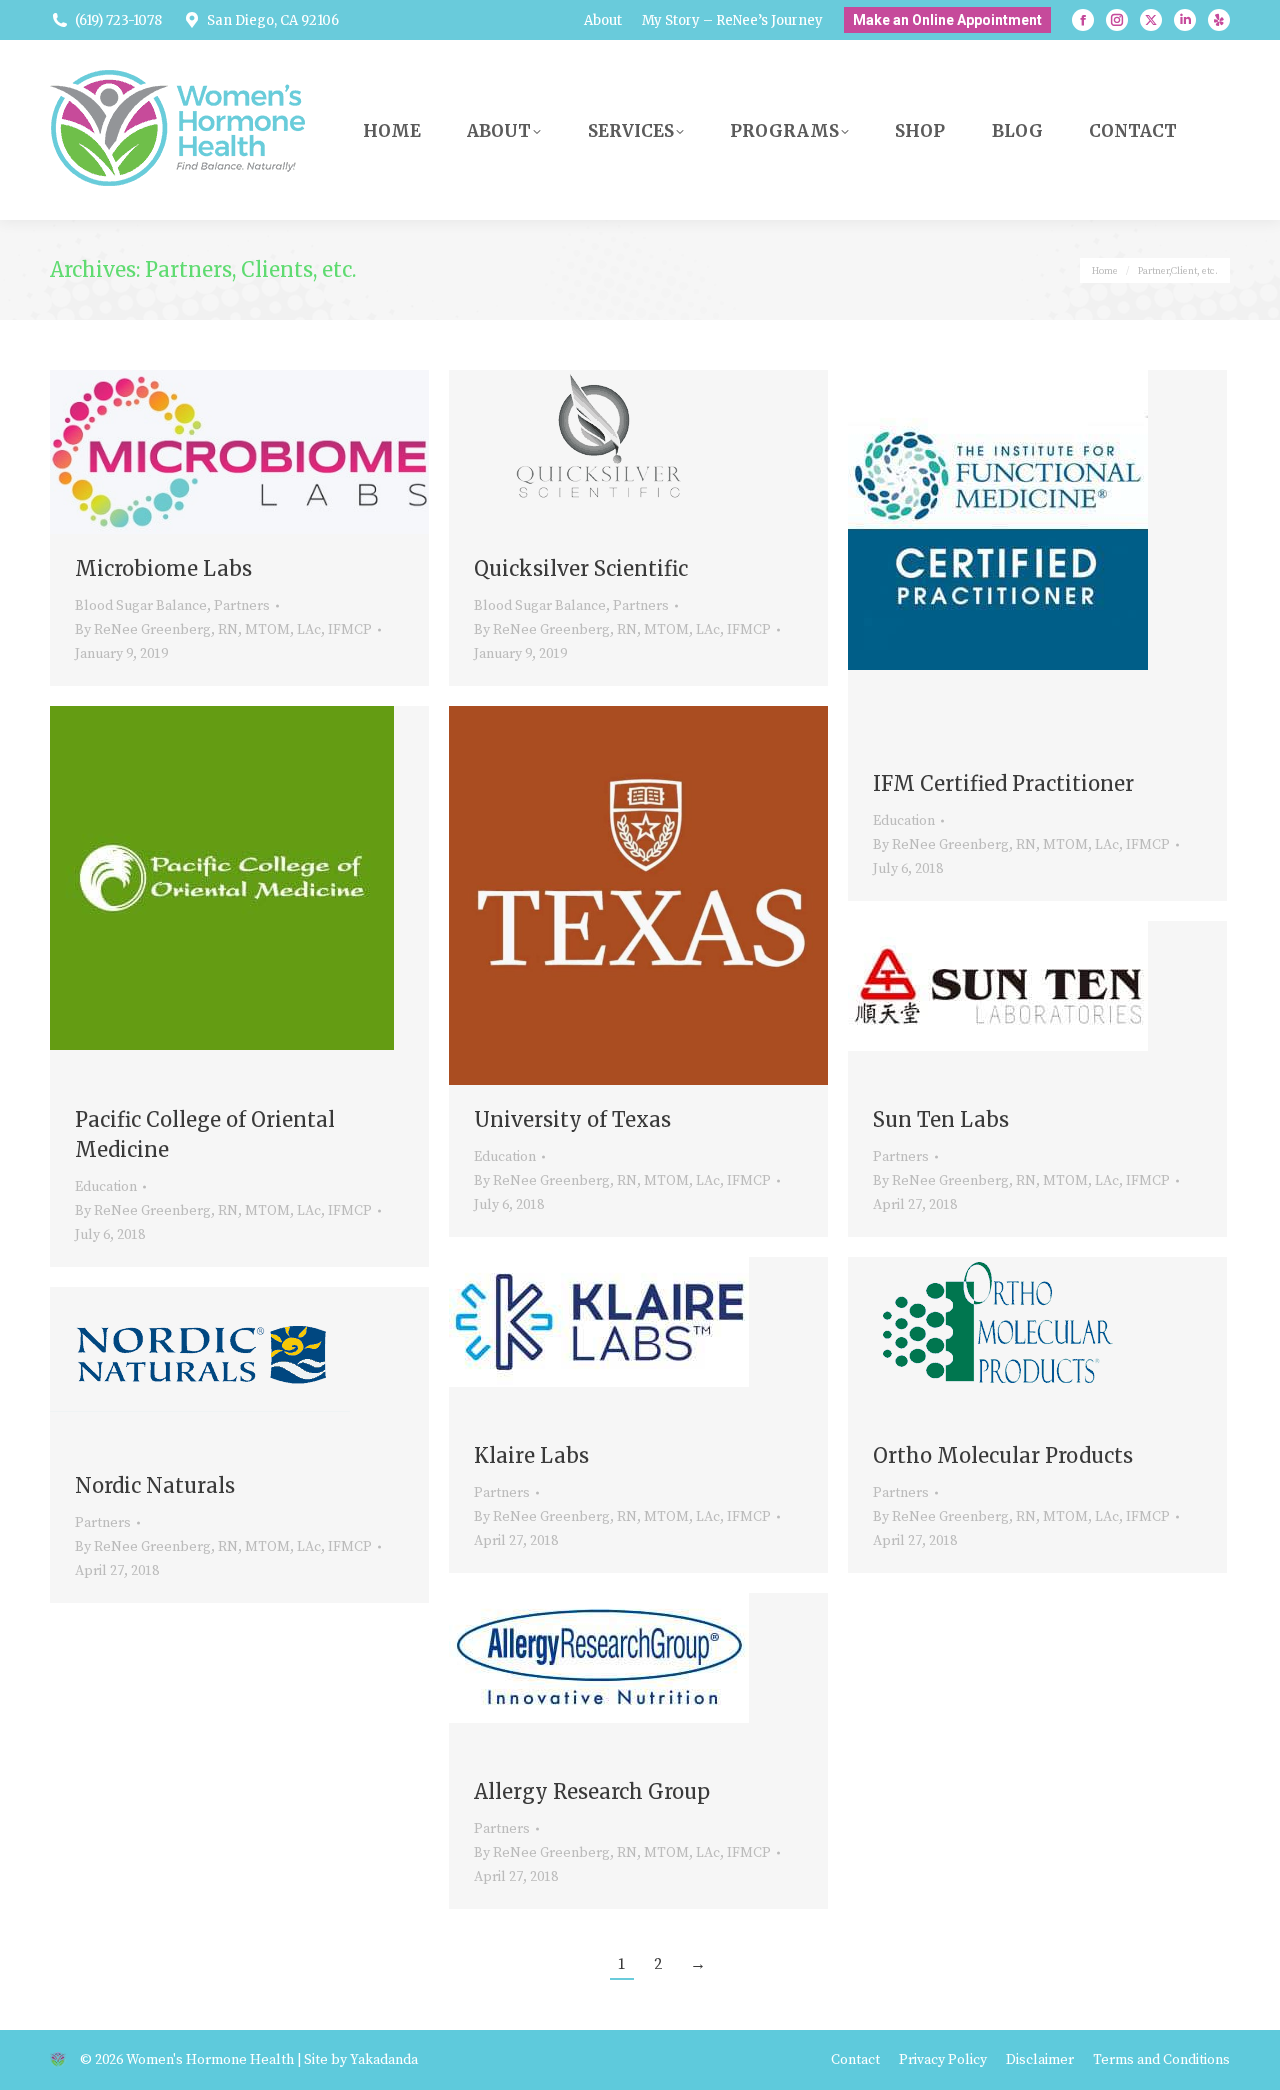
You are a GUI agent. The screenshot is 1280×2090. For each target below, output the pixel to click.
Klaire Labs (531, 1455)
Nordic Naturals (155, 1485)
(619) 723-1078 (118, 20)
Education (904, 821)
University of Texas (572, 1119)
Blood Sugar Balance (141, 606)
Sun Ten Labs (941, 1119)
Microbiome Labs (163, 568)
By (223, 630)
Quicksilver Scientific (581, 568)
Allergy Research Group (592, 1791)
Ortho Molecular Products (1003, 1455)
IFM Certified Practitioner (1003, 783)
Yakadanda (384, 2060)
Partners (242, 606)
